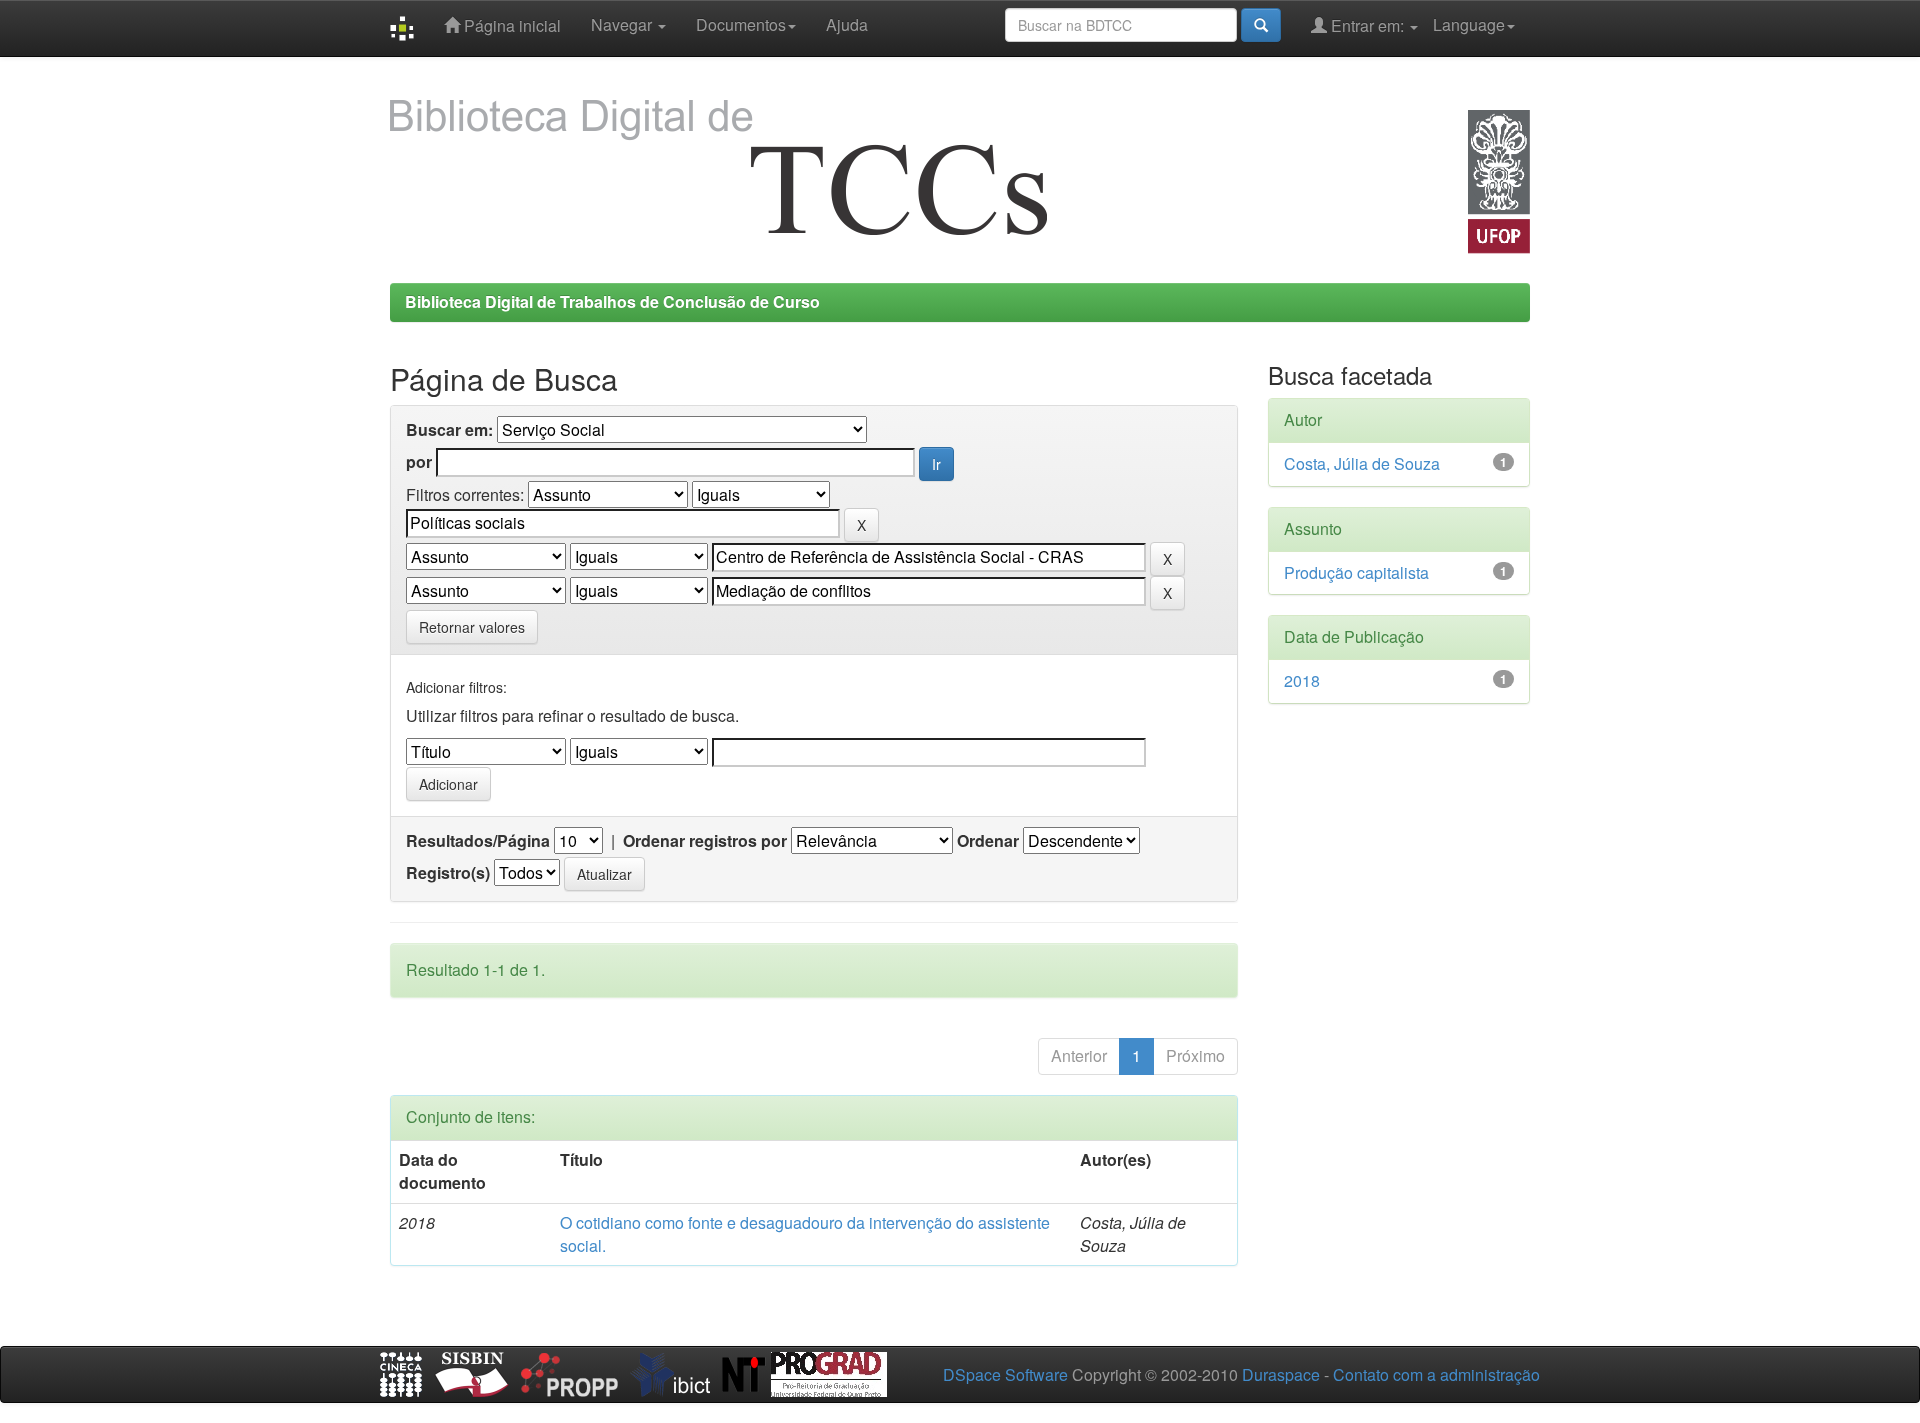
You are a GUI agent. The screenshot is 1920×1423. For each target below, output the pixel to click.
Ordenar (988, 841)
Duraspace (1281, 1374)
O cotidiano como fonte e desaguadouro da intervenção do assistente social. (805, 1234)
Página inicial (510, 25)
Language (1469, 24)
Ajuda (847, 24)
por (419, 462)
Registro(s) (448, 873)
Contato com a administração (1436, 1374)
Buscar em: (449, 430)
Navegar (623, 24)
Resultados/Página (478, 841)
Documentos (741, 24)
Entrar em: (1367, 25)
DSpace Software (1005, 1374)
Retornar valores (472, 627)
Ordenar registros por (705, 841)
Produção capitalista (1356, 572)
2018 (1302, 680)
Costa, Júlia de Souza (1362, 463)
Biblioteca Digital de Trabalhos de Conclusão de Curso (612, 301)
